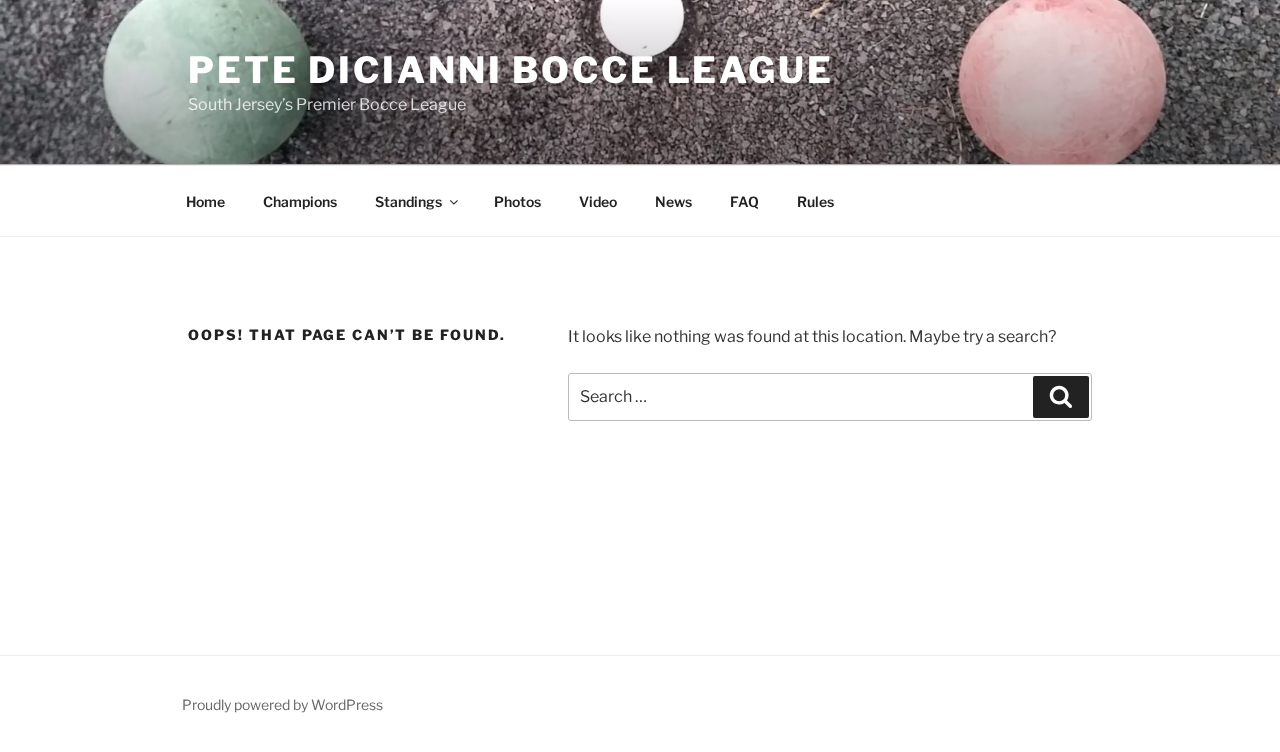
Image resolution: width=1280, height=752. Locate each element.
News (673, 201)
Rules (815, 201)
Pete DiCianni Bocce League (511, 70)
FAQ (744, 201)
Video (598, 201)
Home (205, 201)
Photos (517, 201)
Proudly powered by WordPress (282, 704)
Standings (408, 201)
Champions (300, 201)
